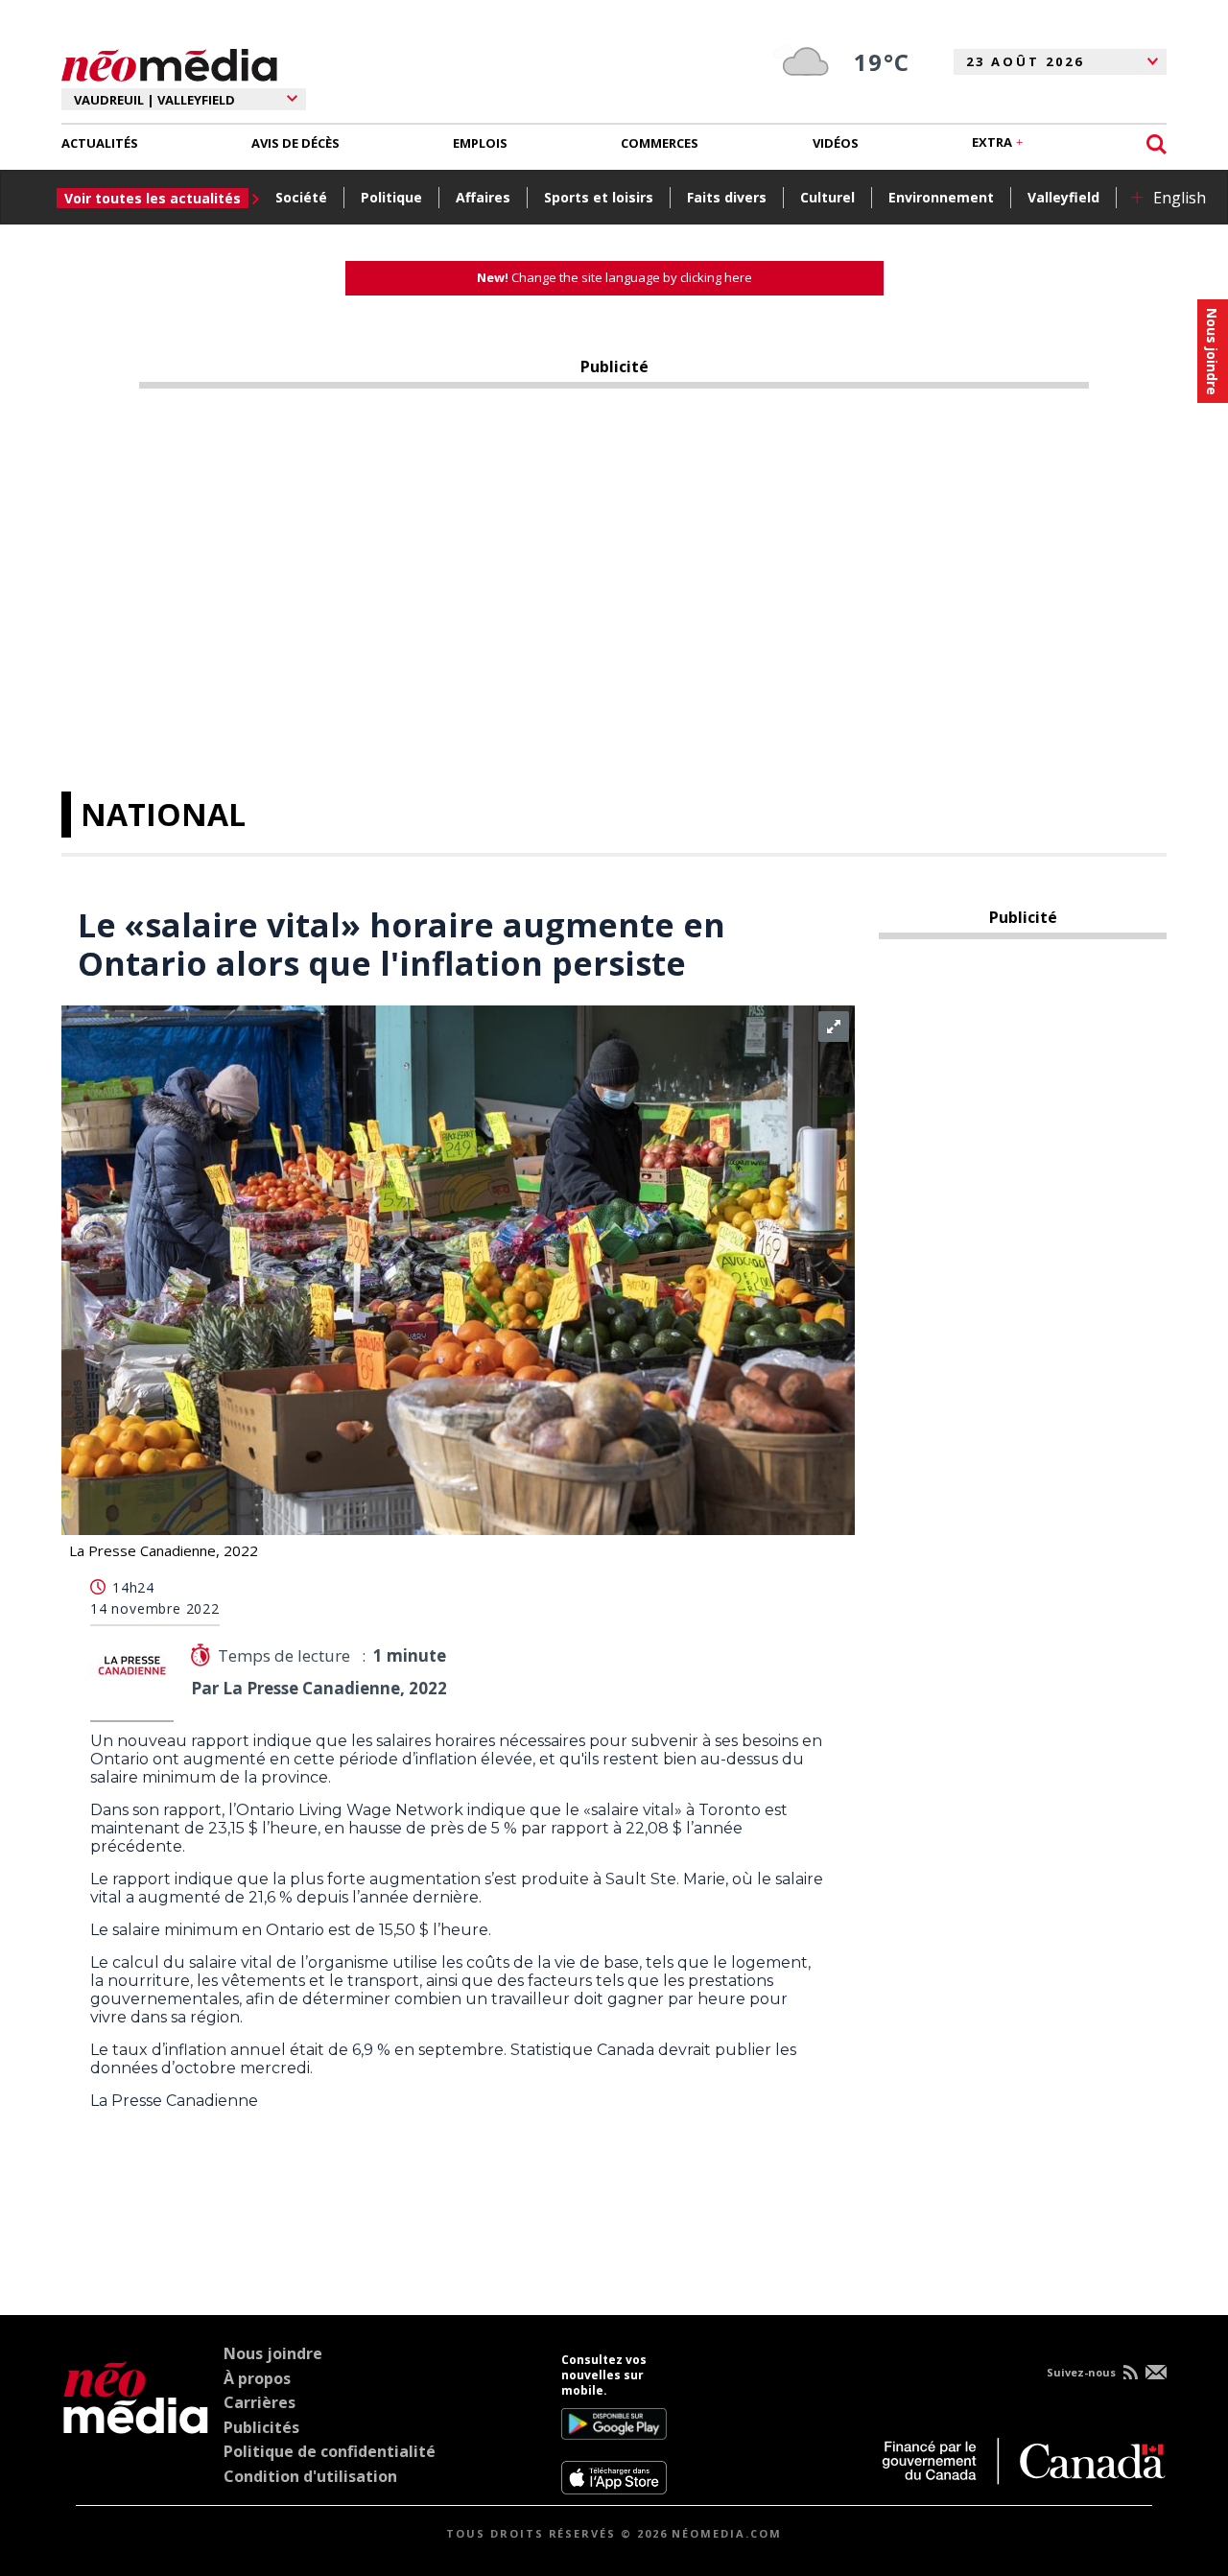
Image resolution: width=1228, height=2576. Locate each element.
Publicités (261, 2427)
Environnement (941, 197)
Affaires (483, 197)
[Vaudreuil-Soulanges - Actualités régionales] (169, 62)
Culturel (827, 197)
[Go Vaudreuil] (136, 2423)
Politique (391, 197)
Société (301, 197)
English (1180, 198)
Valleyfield (1063, 197)
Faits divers (727, 197)
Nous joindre (273, 2353)
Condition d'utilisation (310, 2476)
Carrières (260, 2402)
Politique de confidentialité (330, 2451)
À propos (257, 2378)
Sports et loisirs (599, 197)
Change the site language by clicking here (614, 277)
